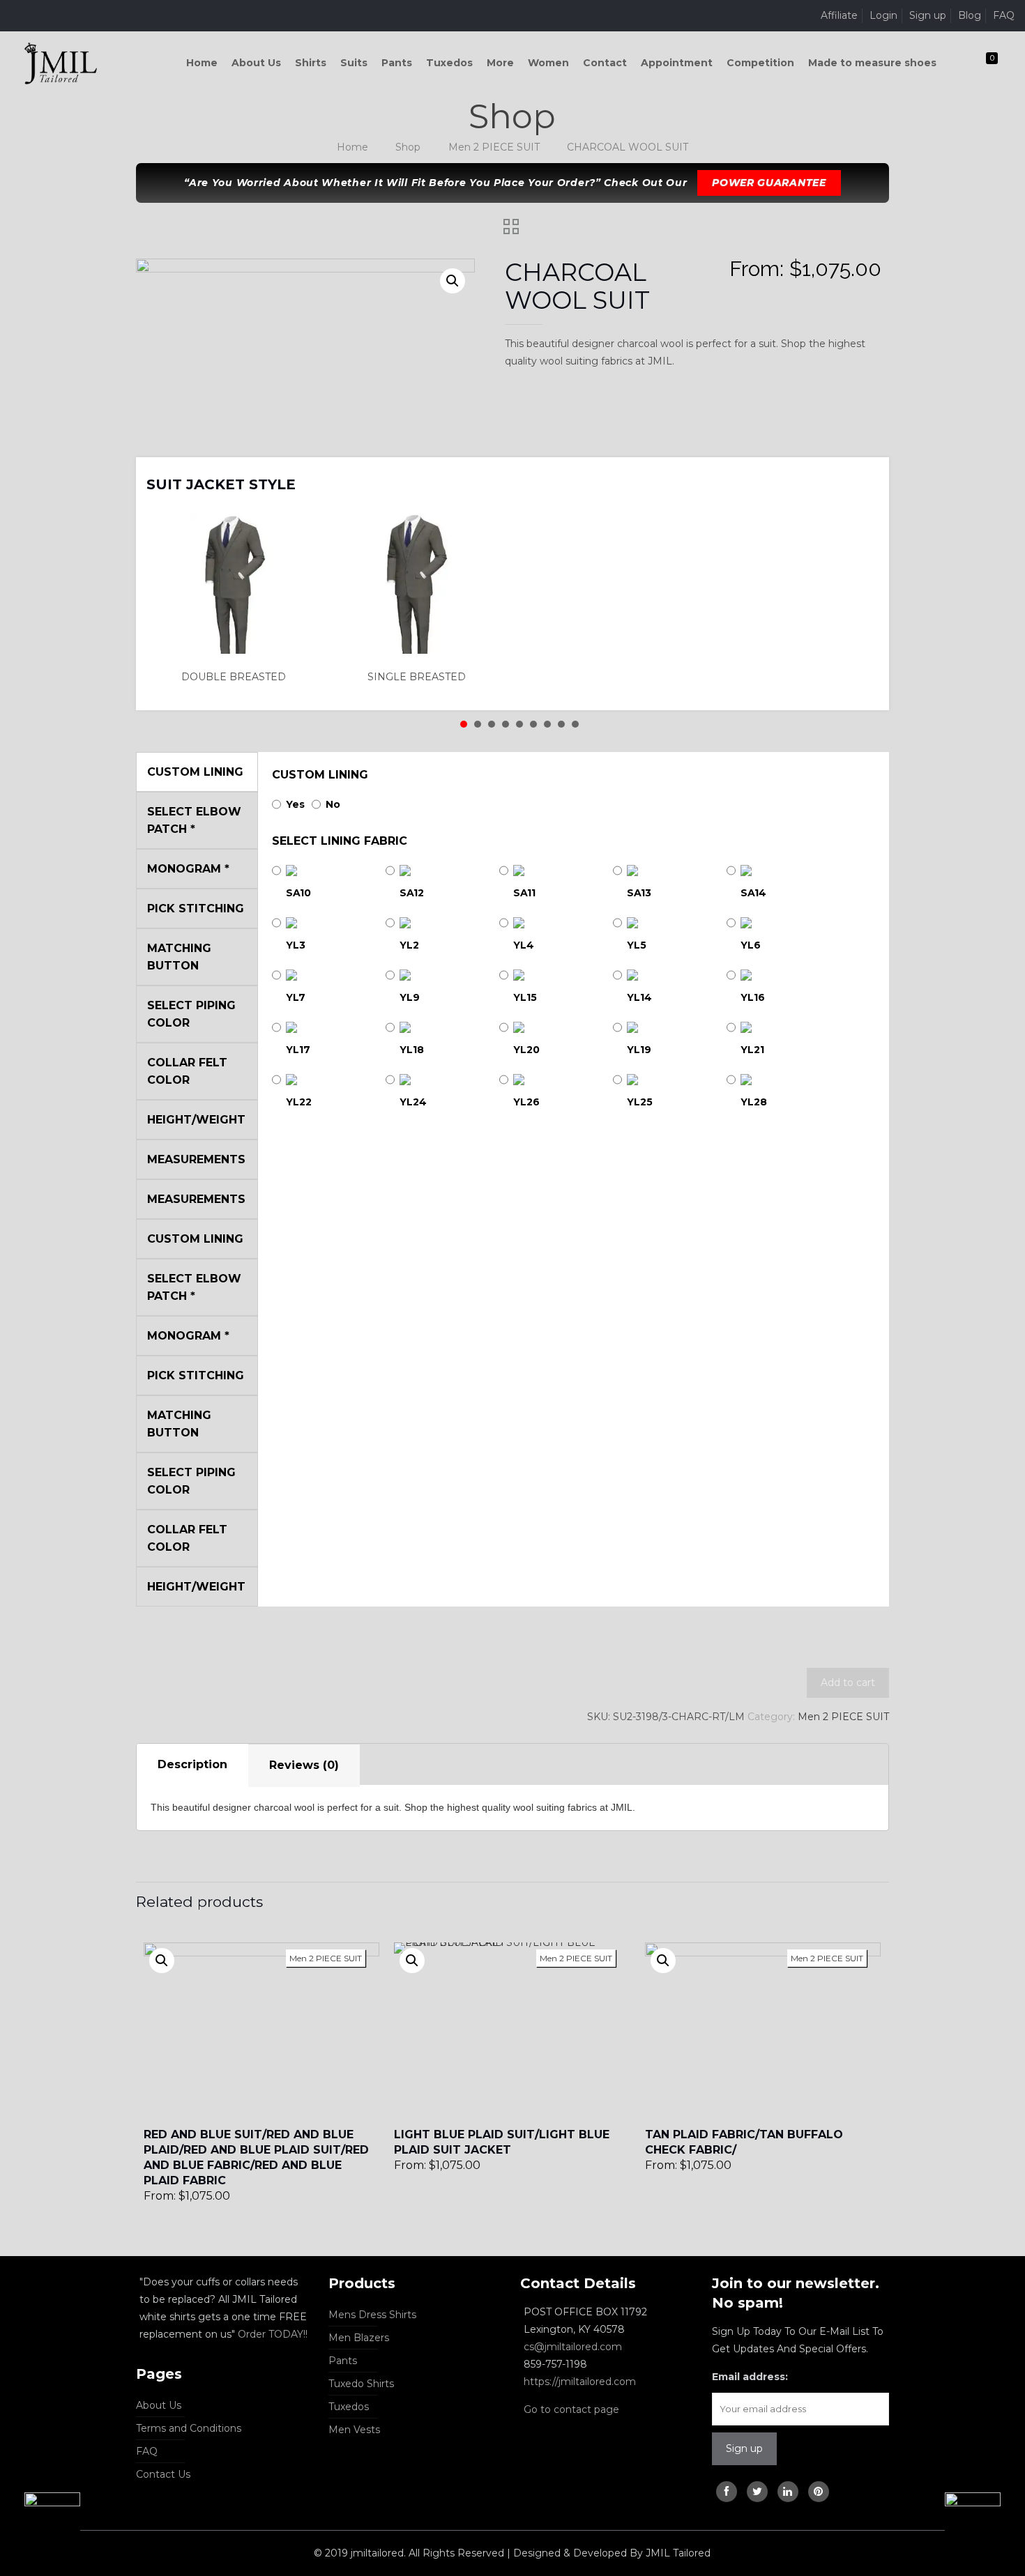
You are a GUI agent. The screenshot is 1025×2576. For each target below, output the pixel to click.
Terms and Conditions (189, 2428)
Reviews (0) (304, 1765)
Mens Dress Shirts (372, 2315)
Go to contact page (571, 2409)
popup (162, 1961)
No (333, 804)
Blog (970, 15)
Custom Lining (320, 775)
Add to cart (848, 1682)
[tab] (192, 1765)
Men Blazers (359, 2338)
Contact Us (163, 2474)
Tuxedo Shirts (361, 2384)
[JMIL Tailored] (61, 63)
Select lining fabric (340, 841)
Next (860, 475)
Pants (343, 2361)
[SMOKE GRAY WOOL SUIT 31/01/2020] (40, 2520)
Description (192, 1764)
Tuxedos (349, 2407)
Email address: (750, 2377)
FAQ (1004, 15)
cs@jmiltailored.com (573, 2347)
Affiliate (839, 15)
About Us (159, 2405)
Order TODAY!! (273, 2334)
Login (883, 15)
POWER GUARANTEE (769, 183)
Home (352, 147)
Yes (295, 804)
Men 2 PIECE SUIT (494, 147)
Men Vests (354, 2430)
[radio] (238, 599)
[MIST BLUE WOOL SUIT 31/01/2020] (985, 2520)
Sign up (928, 15)
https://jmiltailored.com (580, 2382)
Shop (408, 147)
